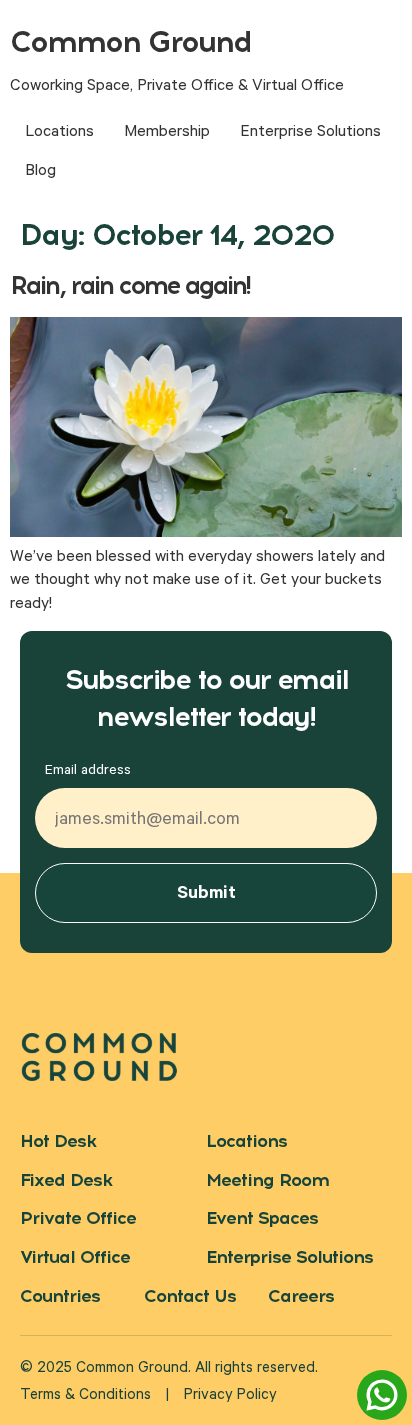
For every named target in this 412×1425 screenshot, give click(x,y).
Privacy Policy (230, 1396)
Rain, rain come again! (130, 285)
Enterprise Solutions (310, 133)
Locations (59, 133)
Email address (88, 772)
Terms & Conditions (85, 1396)
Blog (40, 172)
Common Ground (130, 41)
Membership (167, 133)
